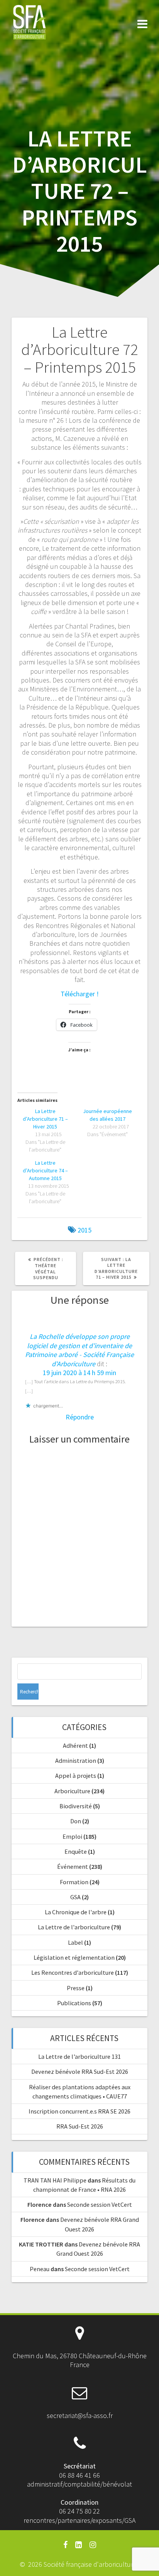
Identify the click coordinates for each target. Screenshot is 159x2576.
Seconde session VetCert (100, 2204)
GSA (75, 1897)
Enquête (76, 1851)
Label (75, 1942)
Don (76, 1821)
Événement (73, 1866)
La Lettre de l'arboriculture (74, 1927)
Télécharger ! (80, 994)
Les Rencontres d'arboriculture (73, 1972)
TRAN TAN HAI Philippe (55, 2180)
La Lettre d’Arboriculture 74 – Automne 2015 (45, 1170)
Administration (76, 1760)
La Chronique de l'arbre (76, 1912)
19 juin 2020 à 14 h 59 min (79, 1373)
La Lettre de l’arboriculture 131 (79, 2056)
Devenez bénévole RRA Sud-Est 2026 (80, 2072)
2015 (85, 1230)
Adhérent (75, 1745)
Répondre (80, 1417)
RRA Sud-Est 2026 (80, 2126)
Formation (74, 1882)
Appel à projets (76, 1776)
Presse (76, 1988)
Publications (74, 2003)
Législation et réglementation (74, 1957)
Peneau (40, 2269)
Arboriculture (72, 1791)
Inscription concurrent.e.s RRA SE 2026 (79, 2111)
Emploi (72, 1836)
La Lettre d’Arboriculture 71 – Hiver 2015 (45, 1119)
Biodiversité (76, 1806)
